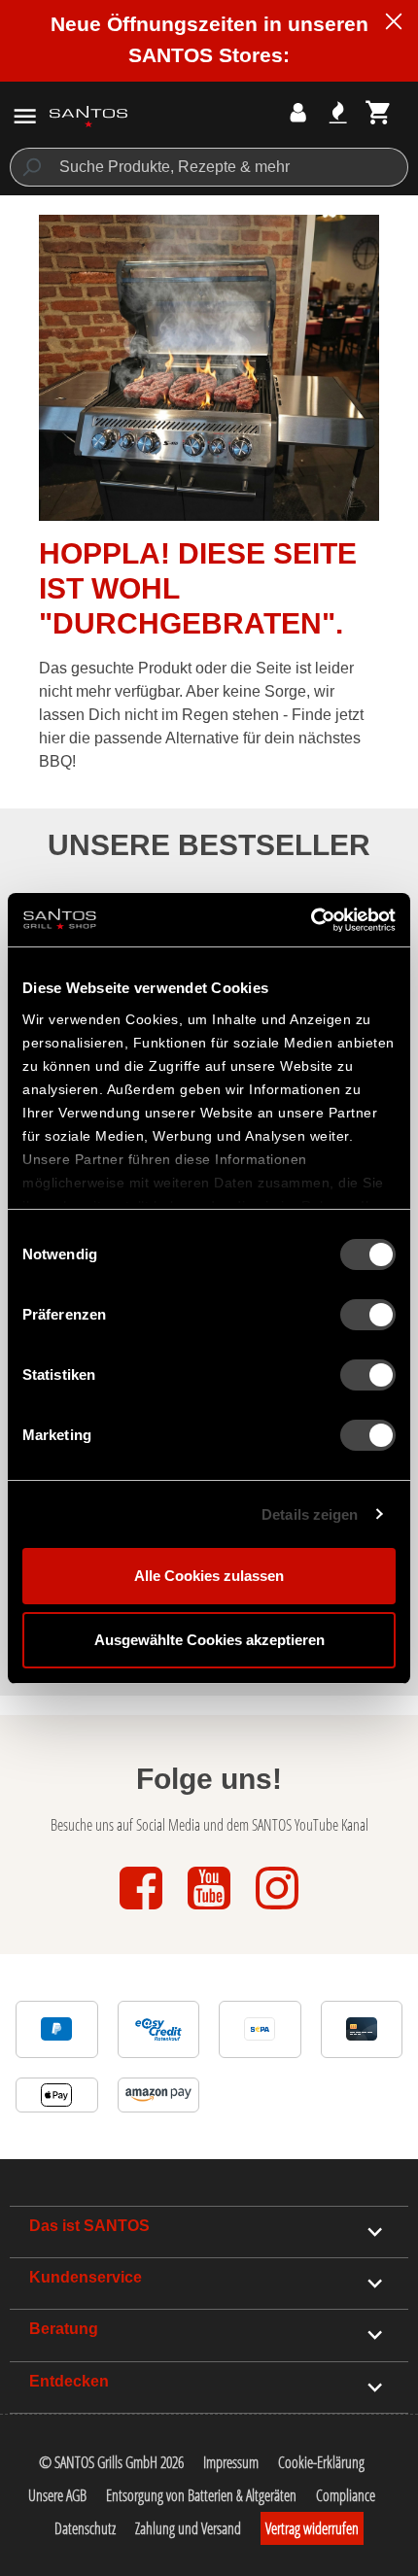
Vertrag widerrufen (312, 2528)
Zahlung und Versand (188, 2528)
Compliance (346, 2495)
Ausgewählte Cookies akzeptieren (209, 1640)
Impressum (231, 2462)
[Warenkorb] (379, 112)
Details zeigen (310, 1514)
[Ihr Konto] (298, 112)
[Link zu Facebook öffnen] (143, 1911)
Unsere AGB (57, 2495)
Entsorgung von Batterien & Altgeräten (201, 2495)
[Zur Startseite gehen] (88, 116)
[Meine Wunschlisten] (338, 112)
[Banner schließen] (394, 24)
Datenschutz (85, 2528)
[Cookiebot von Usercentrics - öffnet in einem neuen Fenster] (311, 920)
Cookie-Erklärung (321, 2462)
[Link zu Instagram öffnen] (277, 1911)
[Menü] (25, 116)
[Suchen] (31, 167)
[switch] (368, 1315)
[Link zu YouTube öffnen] (211, 1911)
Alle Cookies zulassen (209, 1576)
